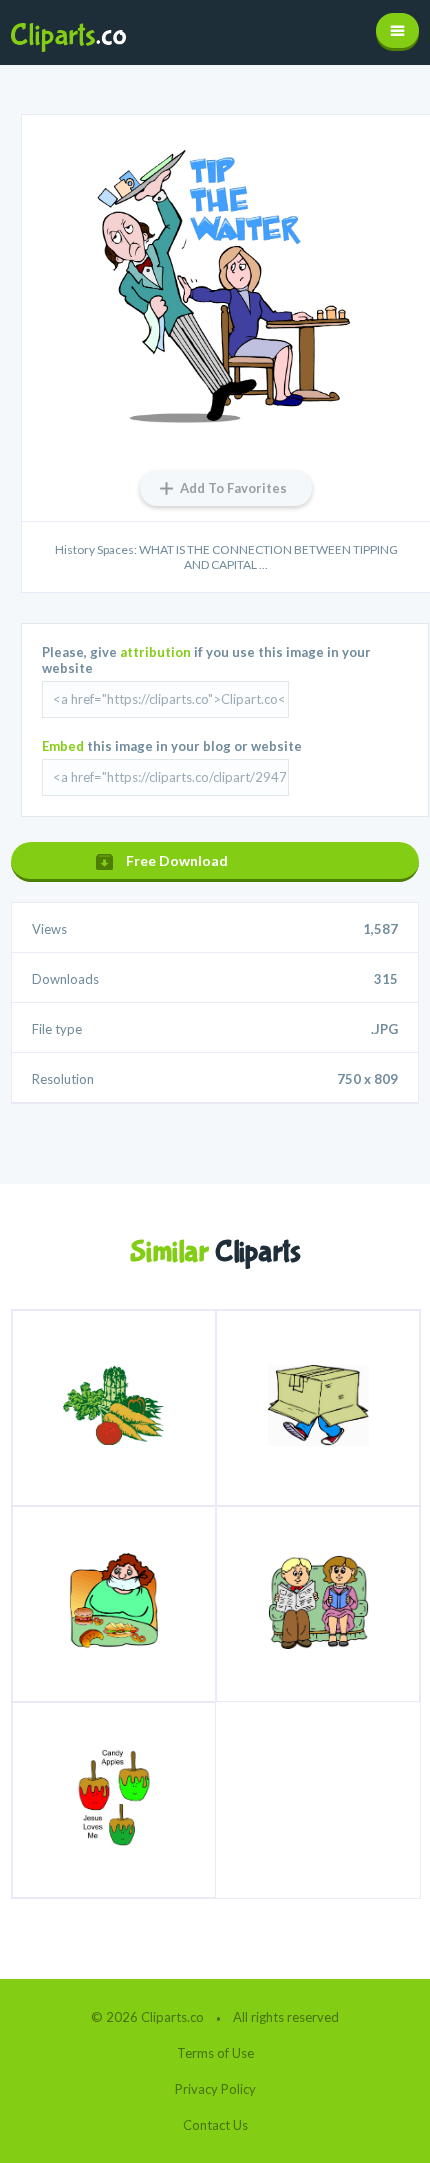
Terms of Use (215, 2053)
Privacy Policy (215, 2089)
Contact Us (215, 2125)
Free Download (177, 860)
